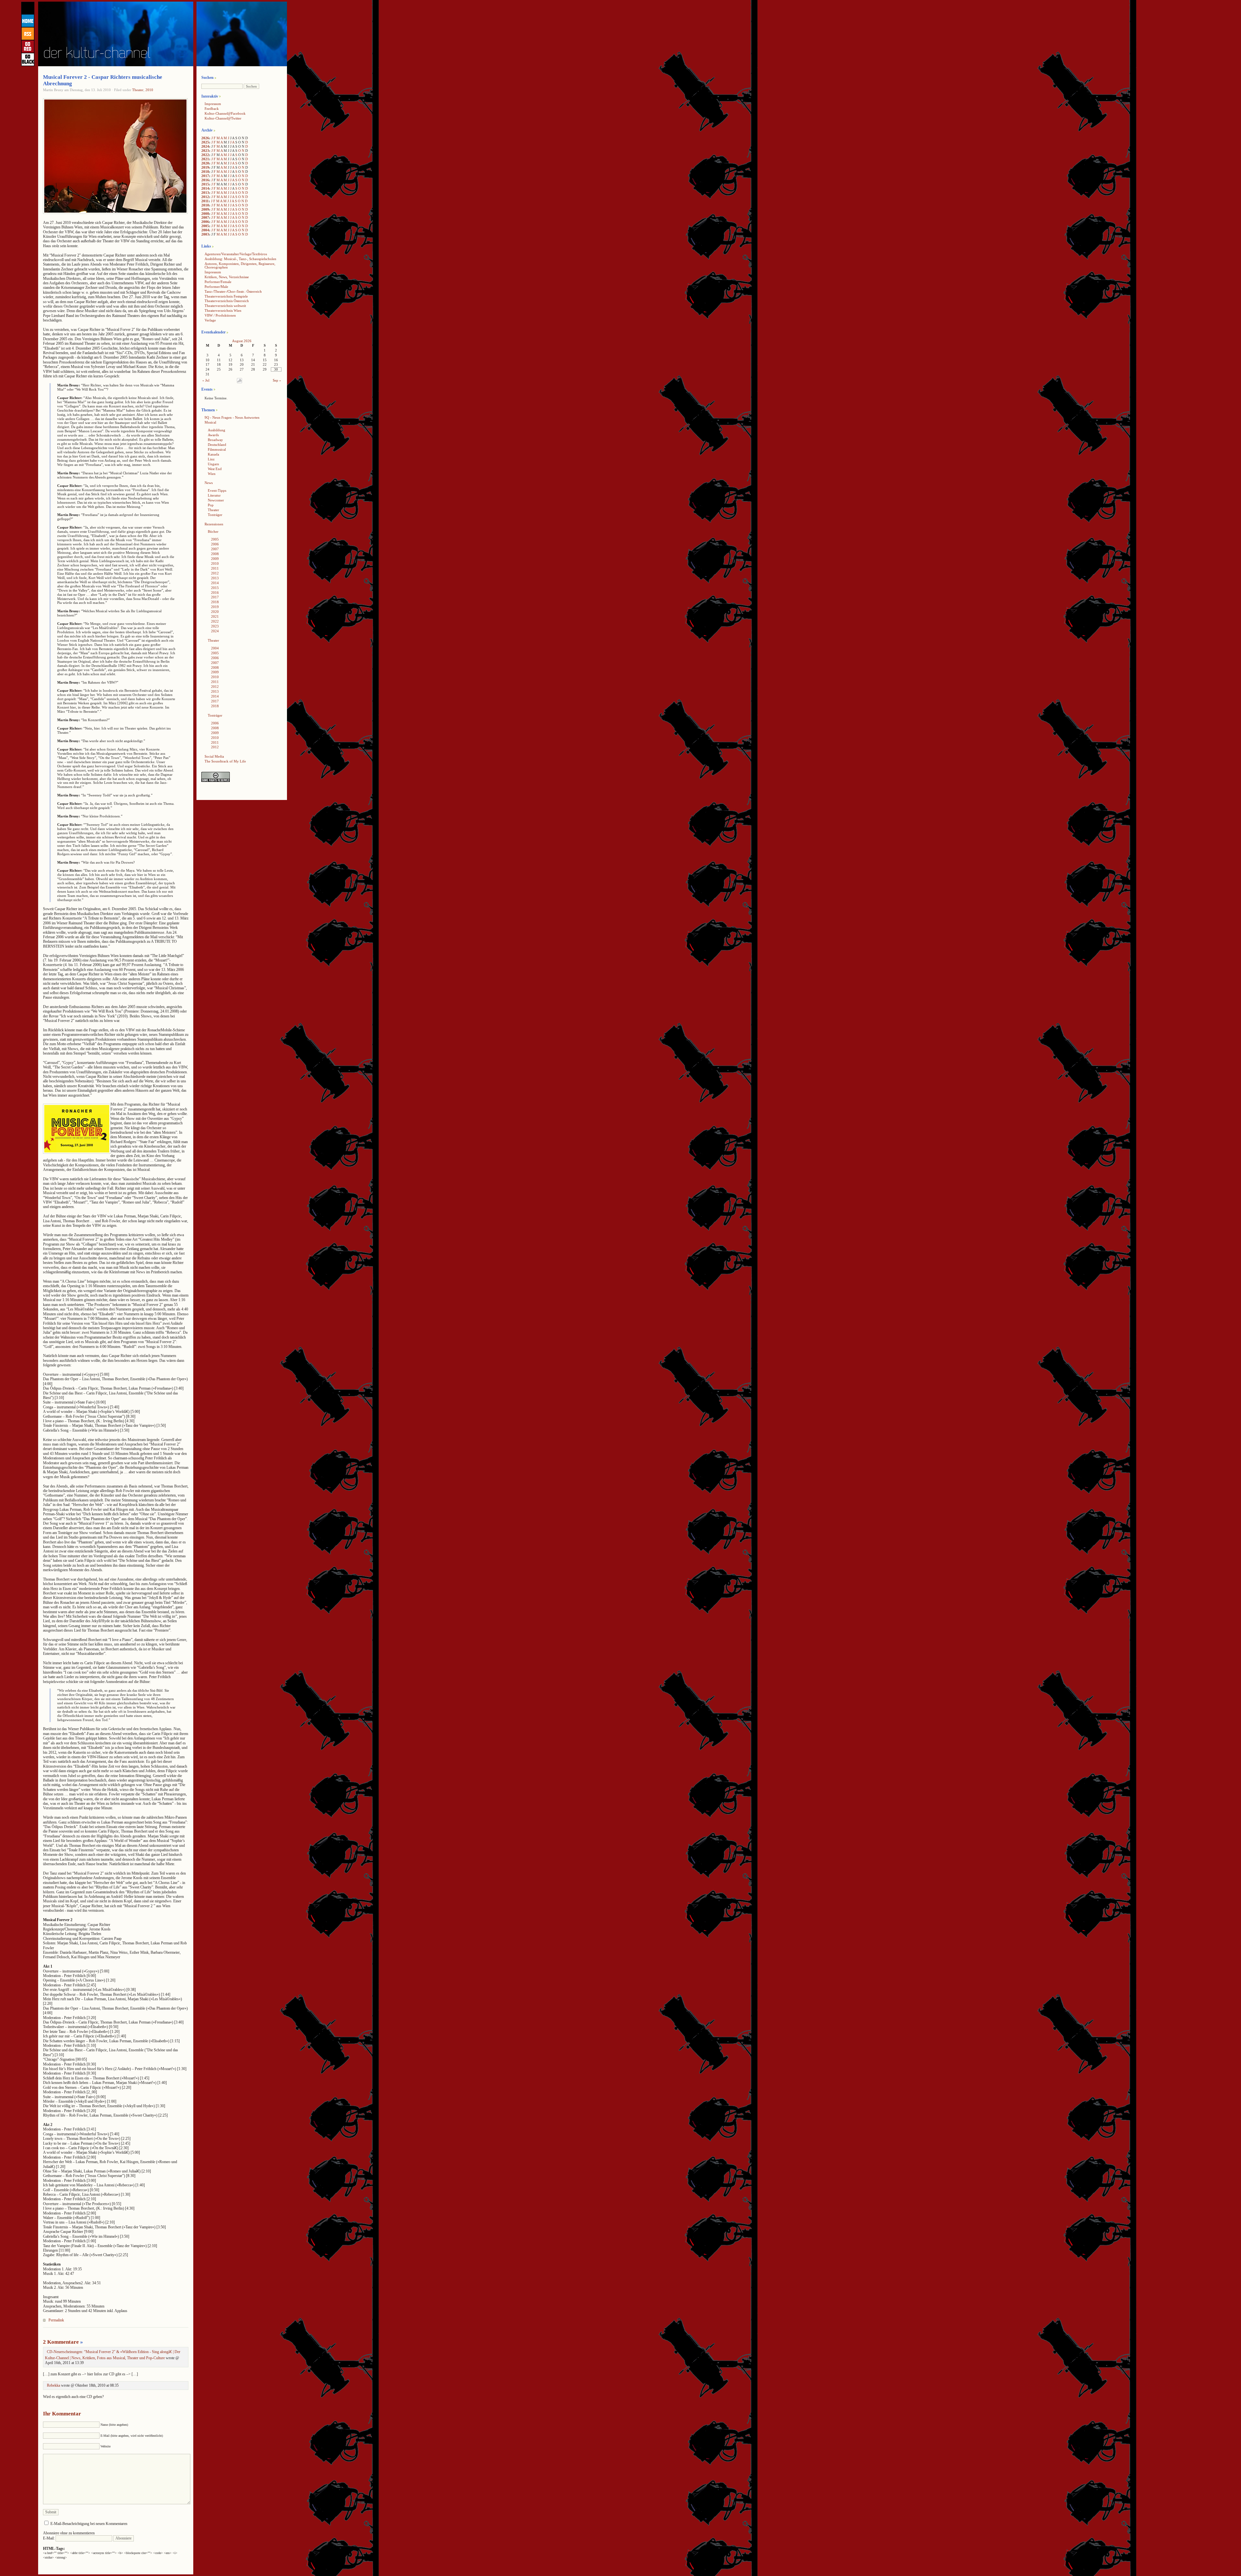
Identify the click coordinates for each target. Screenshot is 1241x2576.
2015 (205, 184)
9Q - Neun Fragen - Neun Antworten (232, 417)
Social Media (214, 756)
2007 (205, 217)
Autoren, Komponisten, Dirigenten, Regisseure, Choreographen (240, 265)
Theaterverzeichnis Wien (223, 310)
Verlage (210, 320)
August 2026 (242, 341)
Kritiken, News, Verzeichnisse (227, 277)
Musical (210, 422)
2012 (205, 197)
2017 (205, 176)
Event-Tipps (217, 490)
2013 (205, 193)
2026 (205, 138)
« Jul (206, 380)
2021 (205, 159)
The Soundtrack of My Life (225, 761)
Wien (212, 474)
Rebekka (53, 2385)
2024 (205, 146)
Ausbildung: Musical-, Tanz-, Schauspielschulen (240, 259)
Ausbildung (217, 430)
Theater (138, 90)
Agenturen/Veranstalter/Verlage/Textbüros (236, 254)
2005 (205, 226)
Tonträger (215, 515)
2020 (205, 163)
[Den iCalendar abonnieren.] (239, 382)
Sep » (277, 380)
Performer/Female (218, 282)
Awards (213, 435)
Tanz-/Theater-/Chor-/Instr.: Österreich (233, 291)
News (209, 483)
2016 (205, 180)
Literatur (214, 495)
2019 (205, 167)
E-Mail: (49, 2538)
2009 (205, 209)
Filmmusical (217, 449)
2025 (205, 142)
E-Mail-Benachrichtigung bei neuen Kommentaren (89, 2524)
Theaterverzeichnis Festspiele (226, 296)
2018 (205, 172)
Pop (211, 505)
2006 (205, 222)
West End (215, 469)
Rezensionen (214, 524)
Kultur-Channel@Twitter (223, 118)
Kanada (213, 454)
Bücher (213, 531)
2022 (205, 155)
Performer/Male (216, 287)
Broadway (215, 440)
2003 (205, 234)
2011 (205, 201)
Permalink (56, 2320)
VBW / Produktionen (220, 315)
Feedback (212, 109)
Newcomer (216, 500)
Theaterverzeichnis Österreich (227, 301)
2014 (205, 188)
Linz (211, 459)
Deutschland (217, 445)
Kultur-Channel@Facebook (225, 113)
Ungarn (213, 464)
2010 (149, 90)
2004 (205, 230)
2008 (205, 214)
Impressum (213, 104)
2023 (205, 151)
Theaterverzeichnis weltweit (225, 306)
